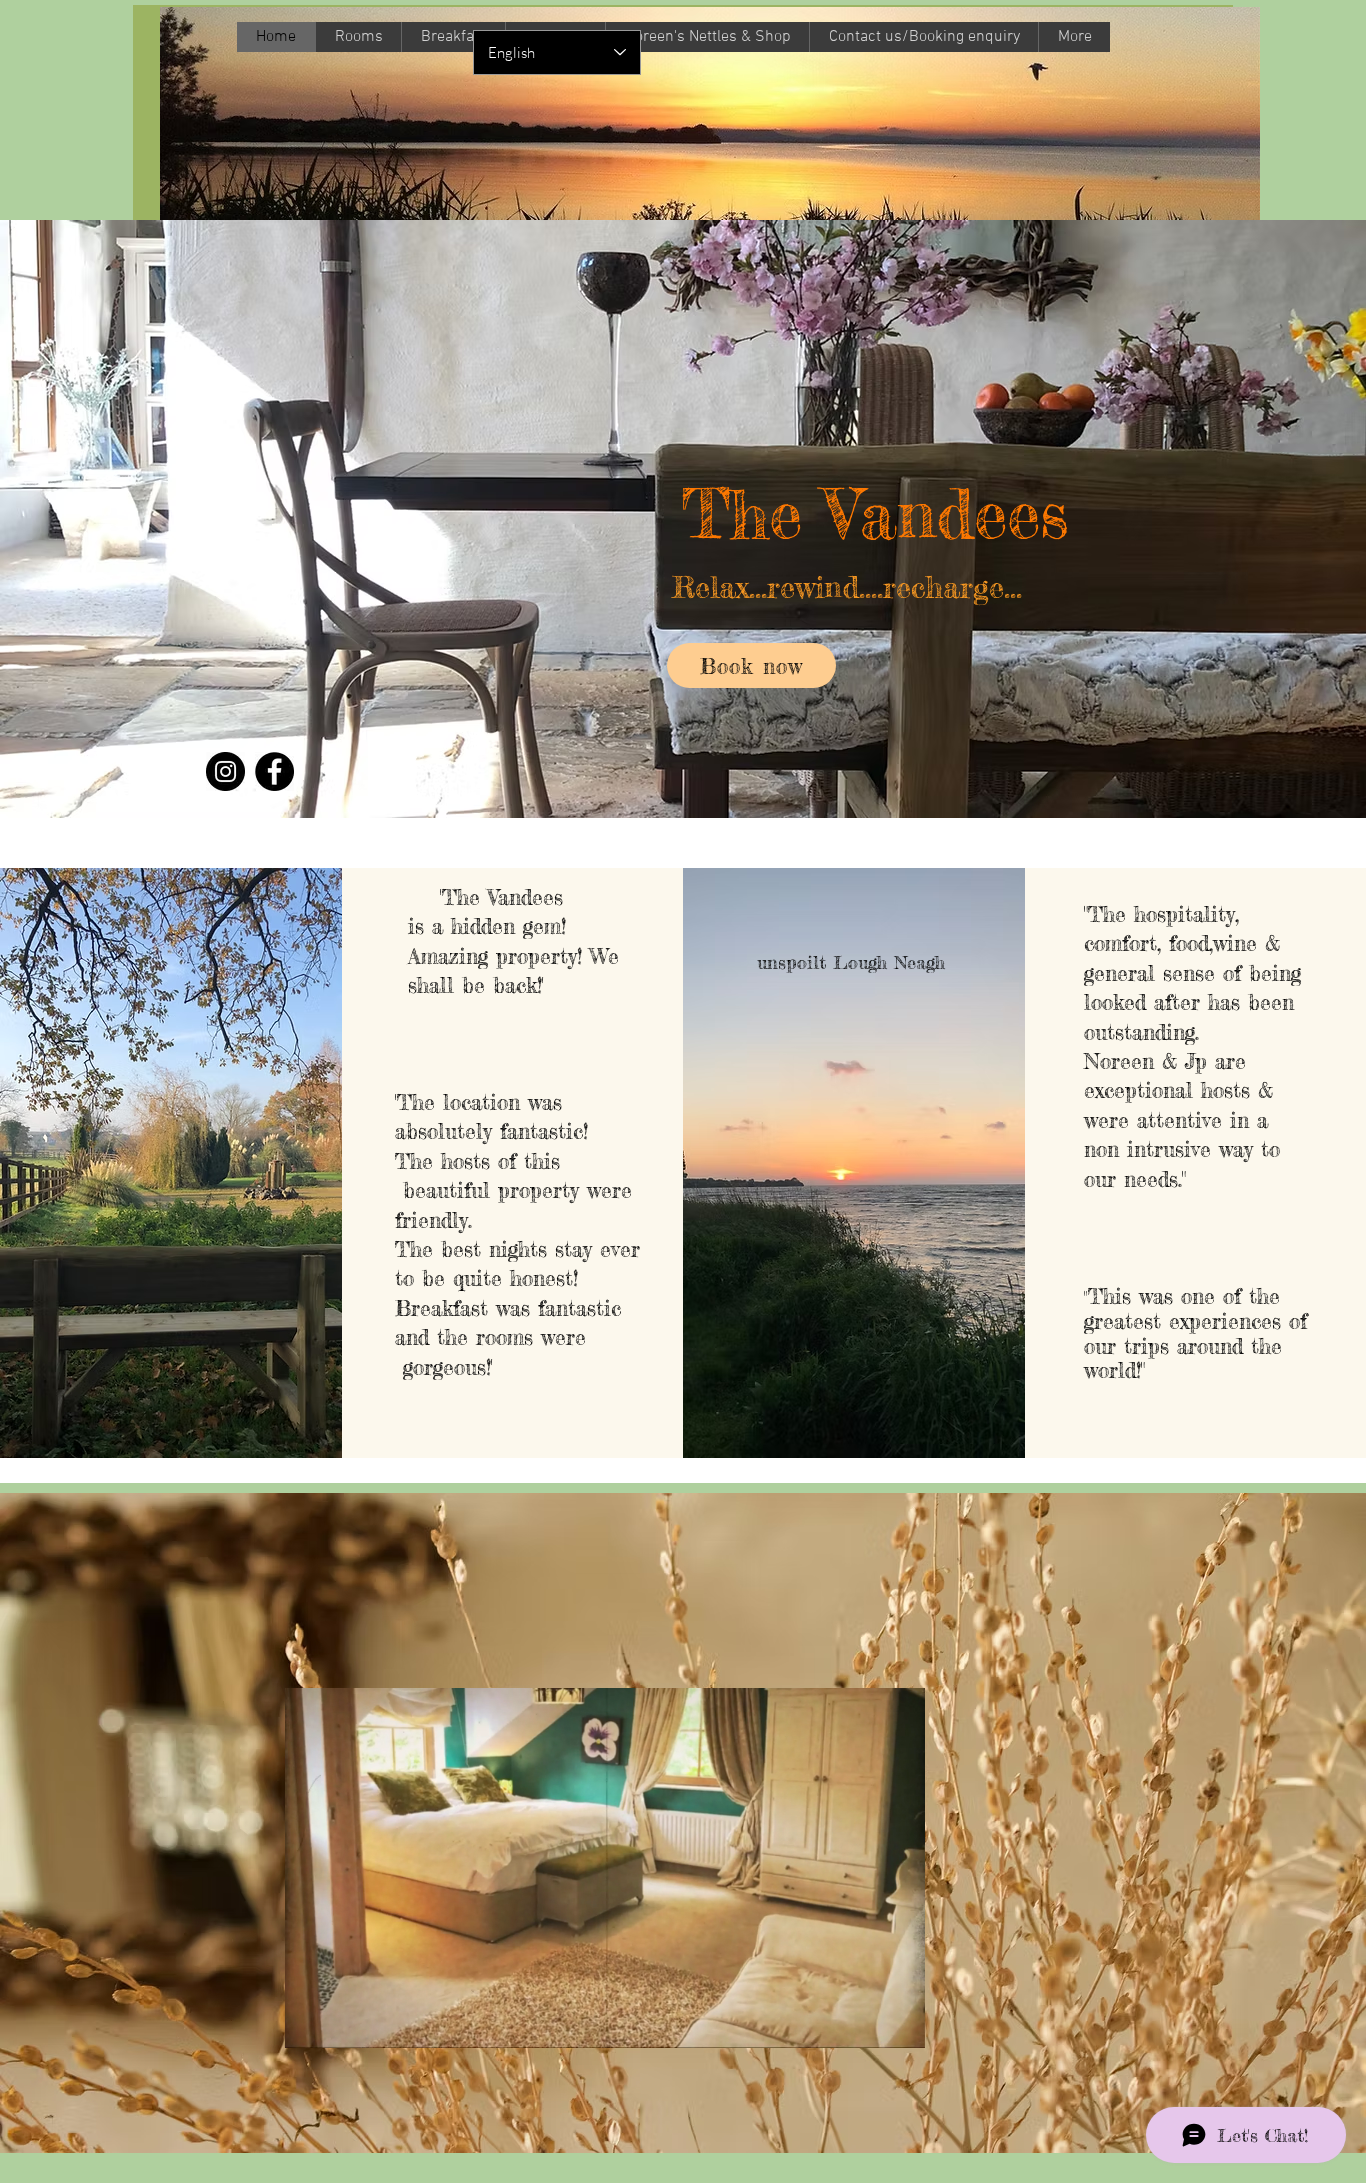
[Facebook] (274, 771)
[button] (899, 2026)
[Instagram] (225, 771)
